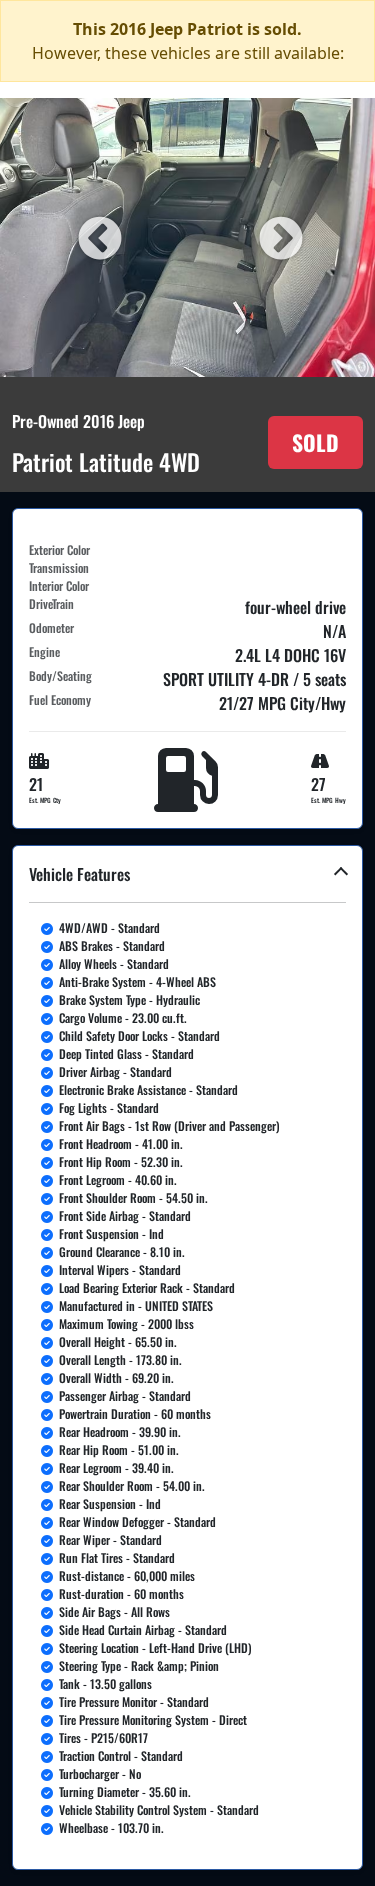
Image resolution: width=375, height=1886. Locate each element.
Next (278, 237)
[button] (187, 1357)
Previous (97, 237)
